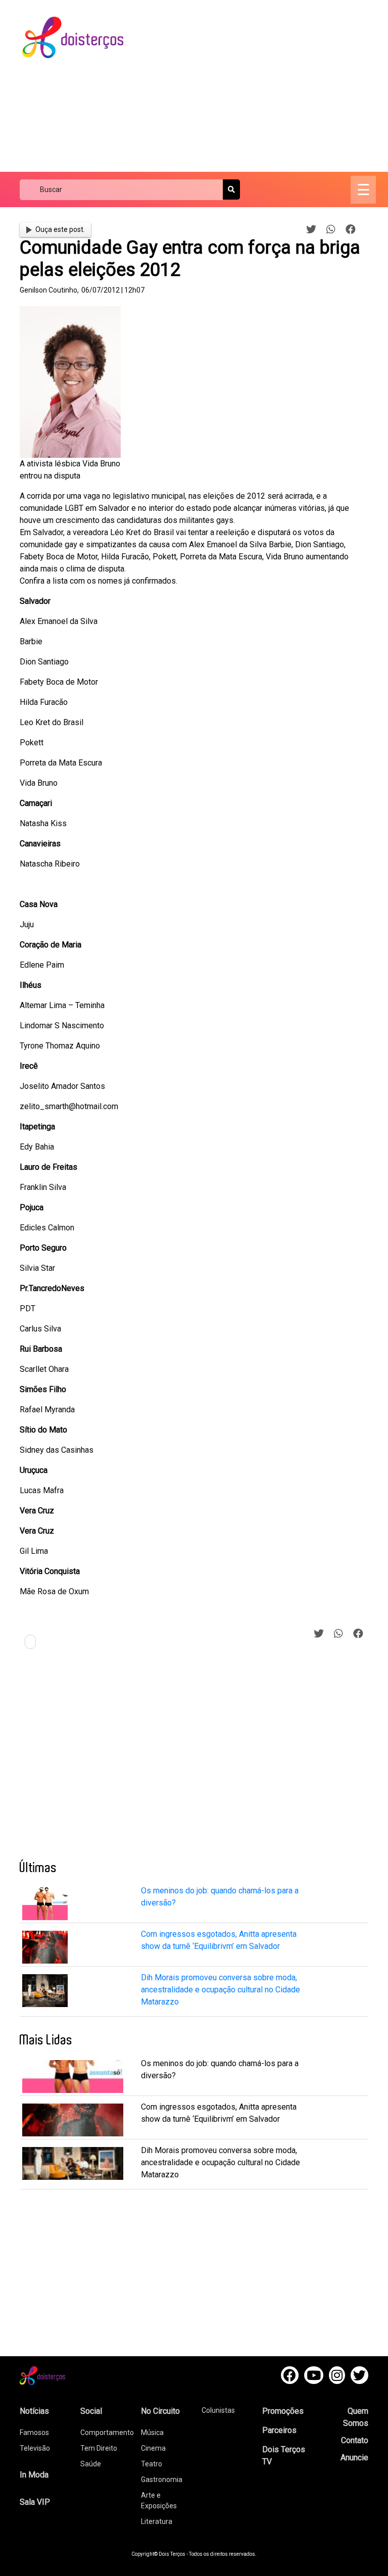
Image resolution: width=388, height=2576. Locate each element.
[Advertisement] (264, 86)
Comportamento (107, 2432)
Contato (355, 2440)
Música (152, 2432)
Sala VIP (35, 2502)
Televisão (35, 2448)
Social (91, 2411)
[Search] (231, 189)
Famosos (34, 2432)
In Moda (34, 2475)
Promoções (283, 2411)
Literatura (157, 2521)
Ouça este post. (60, 229)
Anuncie (354, 2458)
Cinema (153, 2448)
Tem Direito (99, 2448)
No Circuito (160, 2411)
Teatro (152, 2464)
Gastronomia (162, 2479)
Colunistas (218, 2410)
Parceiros (279, 2430)
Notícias (34, 2411)
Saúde (91, 2464)
